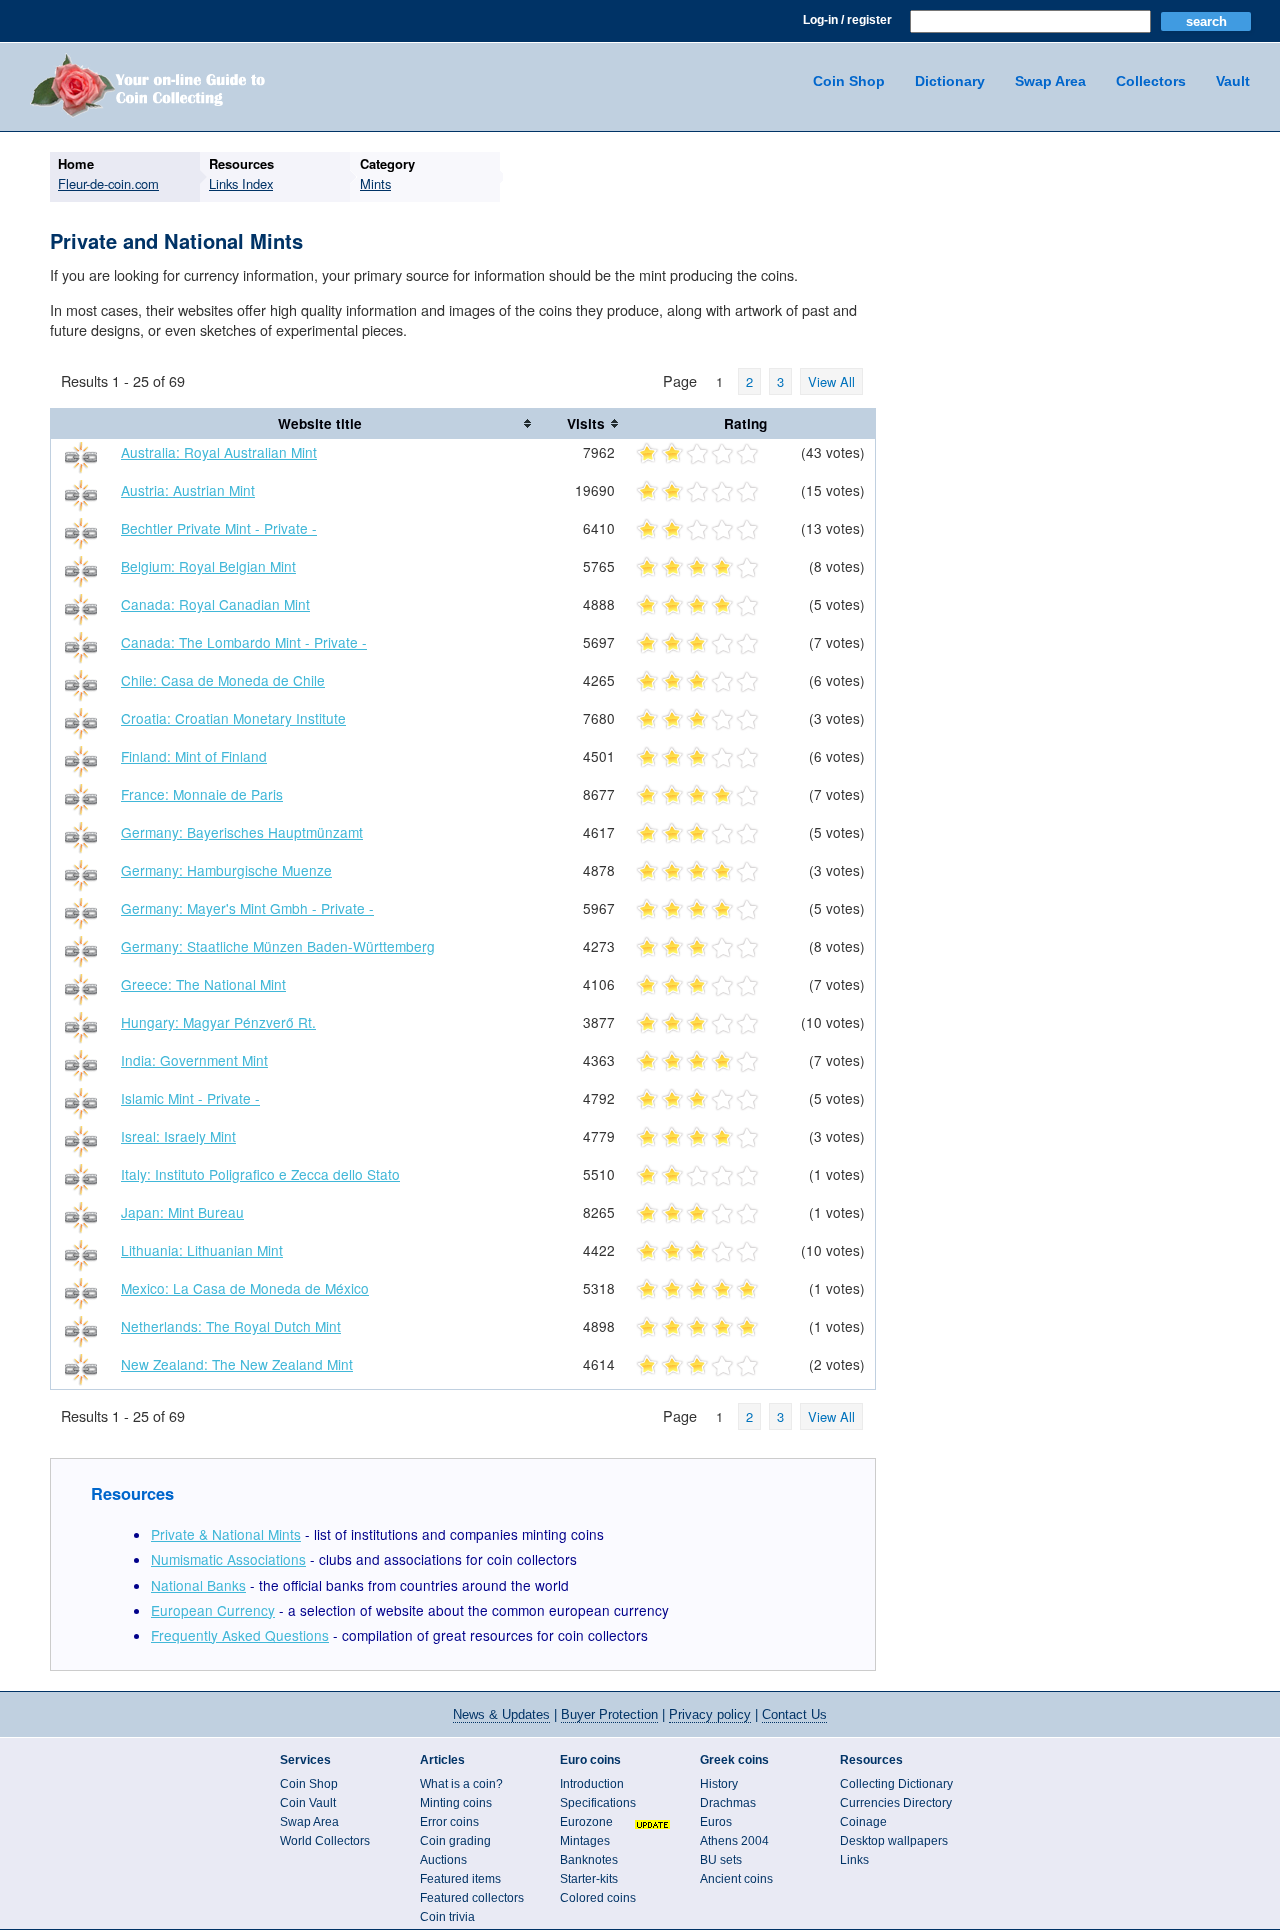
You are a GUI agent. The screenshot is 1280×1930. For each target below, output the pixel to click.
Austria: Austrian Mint (188, 490)
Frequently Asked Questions (240, 1635)
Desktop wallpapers (894, 1841)
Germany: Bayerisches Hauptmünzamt (242, 832)
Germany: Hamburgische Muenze (226, 870)
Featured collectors (472, 1898)
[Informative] (722, 455)
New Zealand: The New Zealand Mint (237, 1364)
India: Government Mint (194, 1060)
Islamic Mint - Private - (190, 1098)
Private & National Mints (226, 1534)
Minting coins (456, 1803)
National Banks (198, 1585)
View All (831, 381)
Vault (1233, 81)
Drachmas (728, 1803)
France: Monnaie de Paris (202, 794)
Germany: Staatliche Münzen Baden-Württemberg (278, 946)
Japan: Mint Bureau (182, 1212)
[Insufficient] (672, 455)
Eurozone (586, 1822)
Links (854, 1860)
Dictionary (950, 81)
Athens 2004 (734, 1841)
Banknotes (589, 1860)
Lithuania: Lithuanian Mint (202, 1250)
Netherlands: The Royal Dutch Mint (231, 1326)
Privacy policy (710, 1714)
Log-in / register (847, 20)
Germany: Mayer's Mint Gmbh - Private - (247, 908)
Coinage (863, 1822)
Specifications (598, 1803)
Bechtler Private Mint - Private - (219, 528)
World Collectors (325, 1841)
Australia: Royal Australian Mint (219, 452)
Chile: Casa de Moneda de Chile (223, 680)
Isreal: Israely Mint (178, 1136)
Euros (716, 1822)
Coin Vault (308, 1803)
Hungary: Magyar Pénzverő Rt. (218, 1022)
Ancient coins (736, 1879)
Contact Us (794, 1714)
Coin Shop (849, 81)
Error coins (449, 1822)
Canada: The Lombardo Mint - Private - (244, 642)
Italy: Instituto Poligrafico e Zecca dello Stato (260, 1174)
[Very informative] (747, 455)
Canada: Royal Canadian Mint (215, 604)
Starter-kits (589, 1879)
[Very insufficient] (647, 455)
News (501, 1714)
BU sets (721, 1860)
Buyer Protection (609, 1714)
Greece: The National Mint (203, 984)
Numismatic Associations (228, 1559)
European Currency (213, 1610)
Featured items (460, 1879)
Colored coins (598, 1898)
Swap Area (1050, 81)
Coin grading (455, 1841)
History (719, 1784)
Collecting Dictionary (896, 1784)
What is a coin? (461, 1784)
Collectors (1151, 81)
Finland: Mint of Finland (194, 756)
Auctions (443, 1860)
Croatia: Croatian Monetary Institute (233, 718)
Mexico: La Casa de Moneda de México (245, 1288)
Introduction (592, 1784)
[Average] (697, 455)
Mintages (585, 1841)
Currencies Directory (896, 1803)
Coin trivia (447, 1917)
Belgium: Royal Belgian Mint (208, 566)
